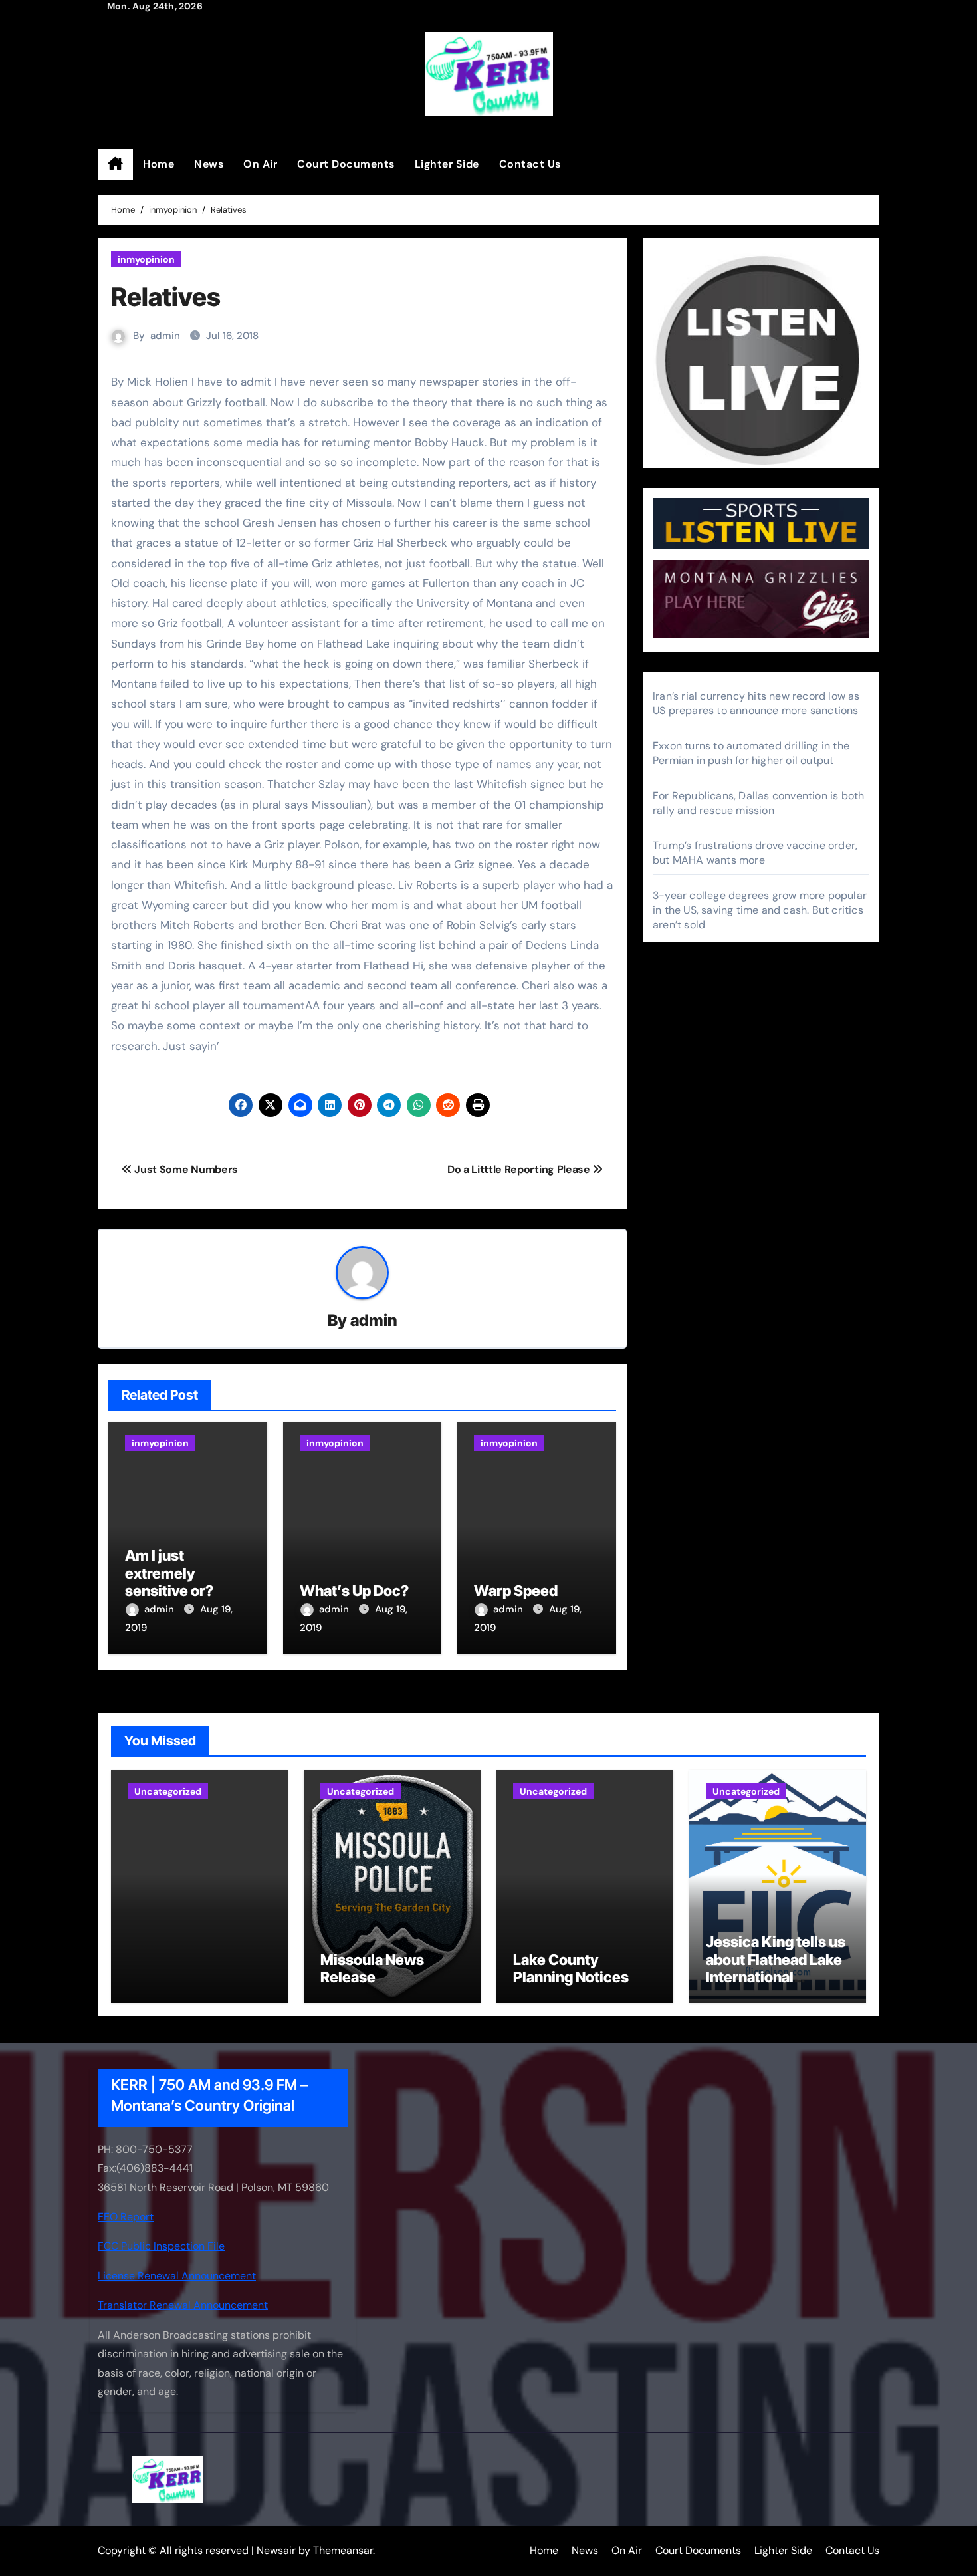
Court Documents (346, 164)
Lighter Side (447, 164)
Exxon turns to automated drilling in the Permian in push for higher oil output (751, 753)
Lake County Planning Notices (571, 1968)
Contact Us (530, 164)
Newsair (276, 2550)
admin (165, 336)
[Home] (115, 164)
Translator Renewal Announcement (183, 2305)
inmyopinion (146, 259)
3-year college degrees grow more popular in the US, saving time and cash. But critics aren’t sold (760, 910)
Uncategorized (168, 1791)
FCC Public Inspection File (161, 2246)
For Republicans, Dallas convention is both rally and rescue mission (758, 803)
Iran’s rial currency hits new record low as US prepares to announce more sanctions (756, 703)
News (209, 164)
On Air (260, 164)
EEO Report (126, 2217)
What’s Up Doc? (354, 1591)
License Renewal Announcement (177, 2275)
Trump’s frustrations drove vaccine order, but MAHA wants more (755, 853)
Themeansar (343, 2550)
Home (159, 164)
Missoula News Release (372, 1968)
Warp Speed (516, 1591)
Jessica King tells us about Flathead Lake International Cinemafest (776, 1968)
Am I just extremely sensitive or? (169, 1573)
